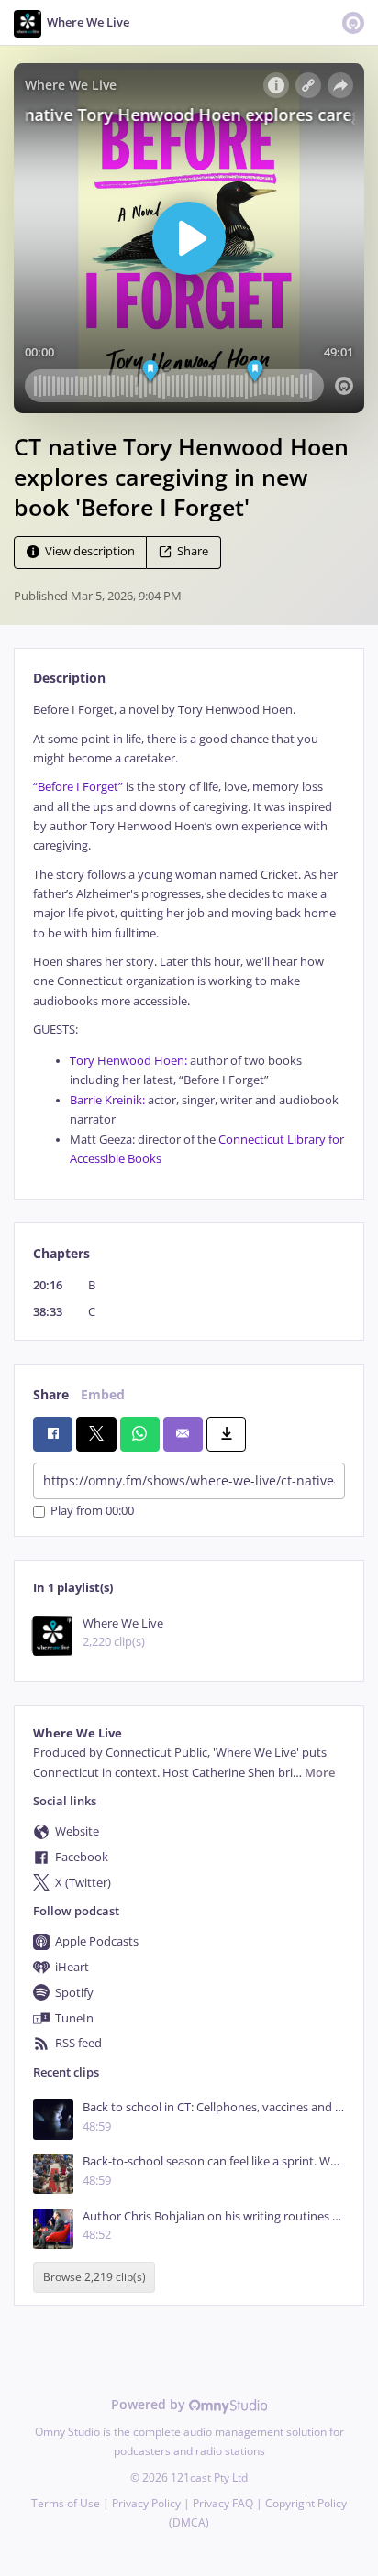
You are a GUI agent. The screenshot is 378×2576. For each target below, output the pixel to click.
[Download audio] (226, 1434)
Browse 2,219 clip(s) (94, 2277)
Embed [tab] (103, 1394)
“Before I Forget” (78, 787)
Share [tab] (51, 1394)
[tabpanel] (189, 934)
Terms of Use (66, 2503)
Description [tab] (69, 678)
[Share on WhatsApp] (140, 1434)
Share (193, 552)
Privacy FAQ (223, 2503)
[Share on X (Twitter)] (96, 1434)
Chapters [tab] (61, 1253)
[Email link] (183, 1434)
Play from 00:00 (92, 1512)
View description (90, 552)
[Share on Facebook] (53, 1434)
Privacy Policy (146, 2503)
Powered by (150, 2404)
